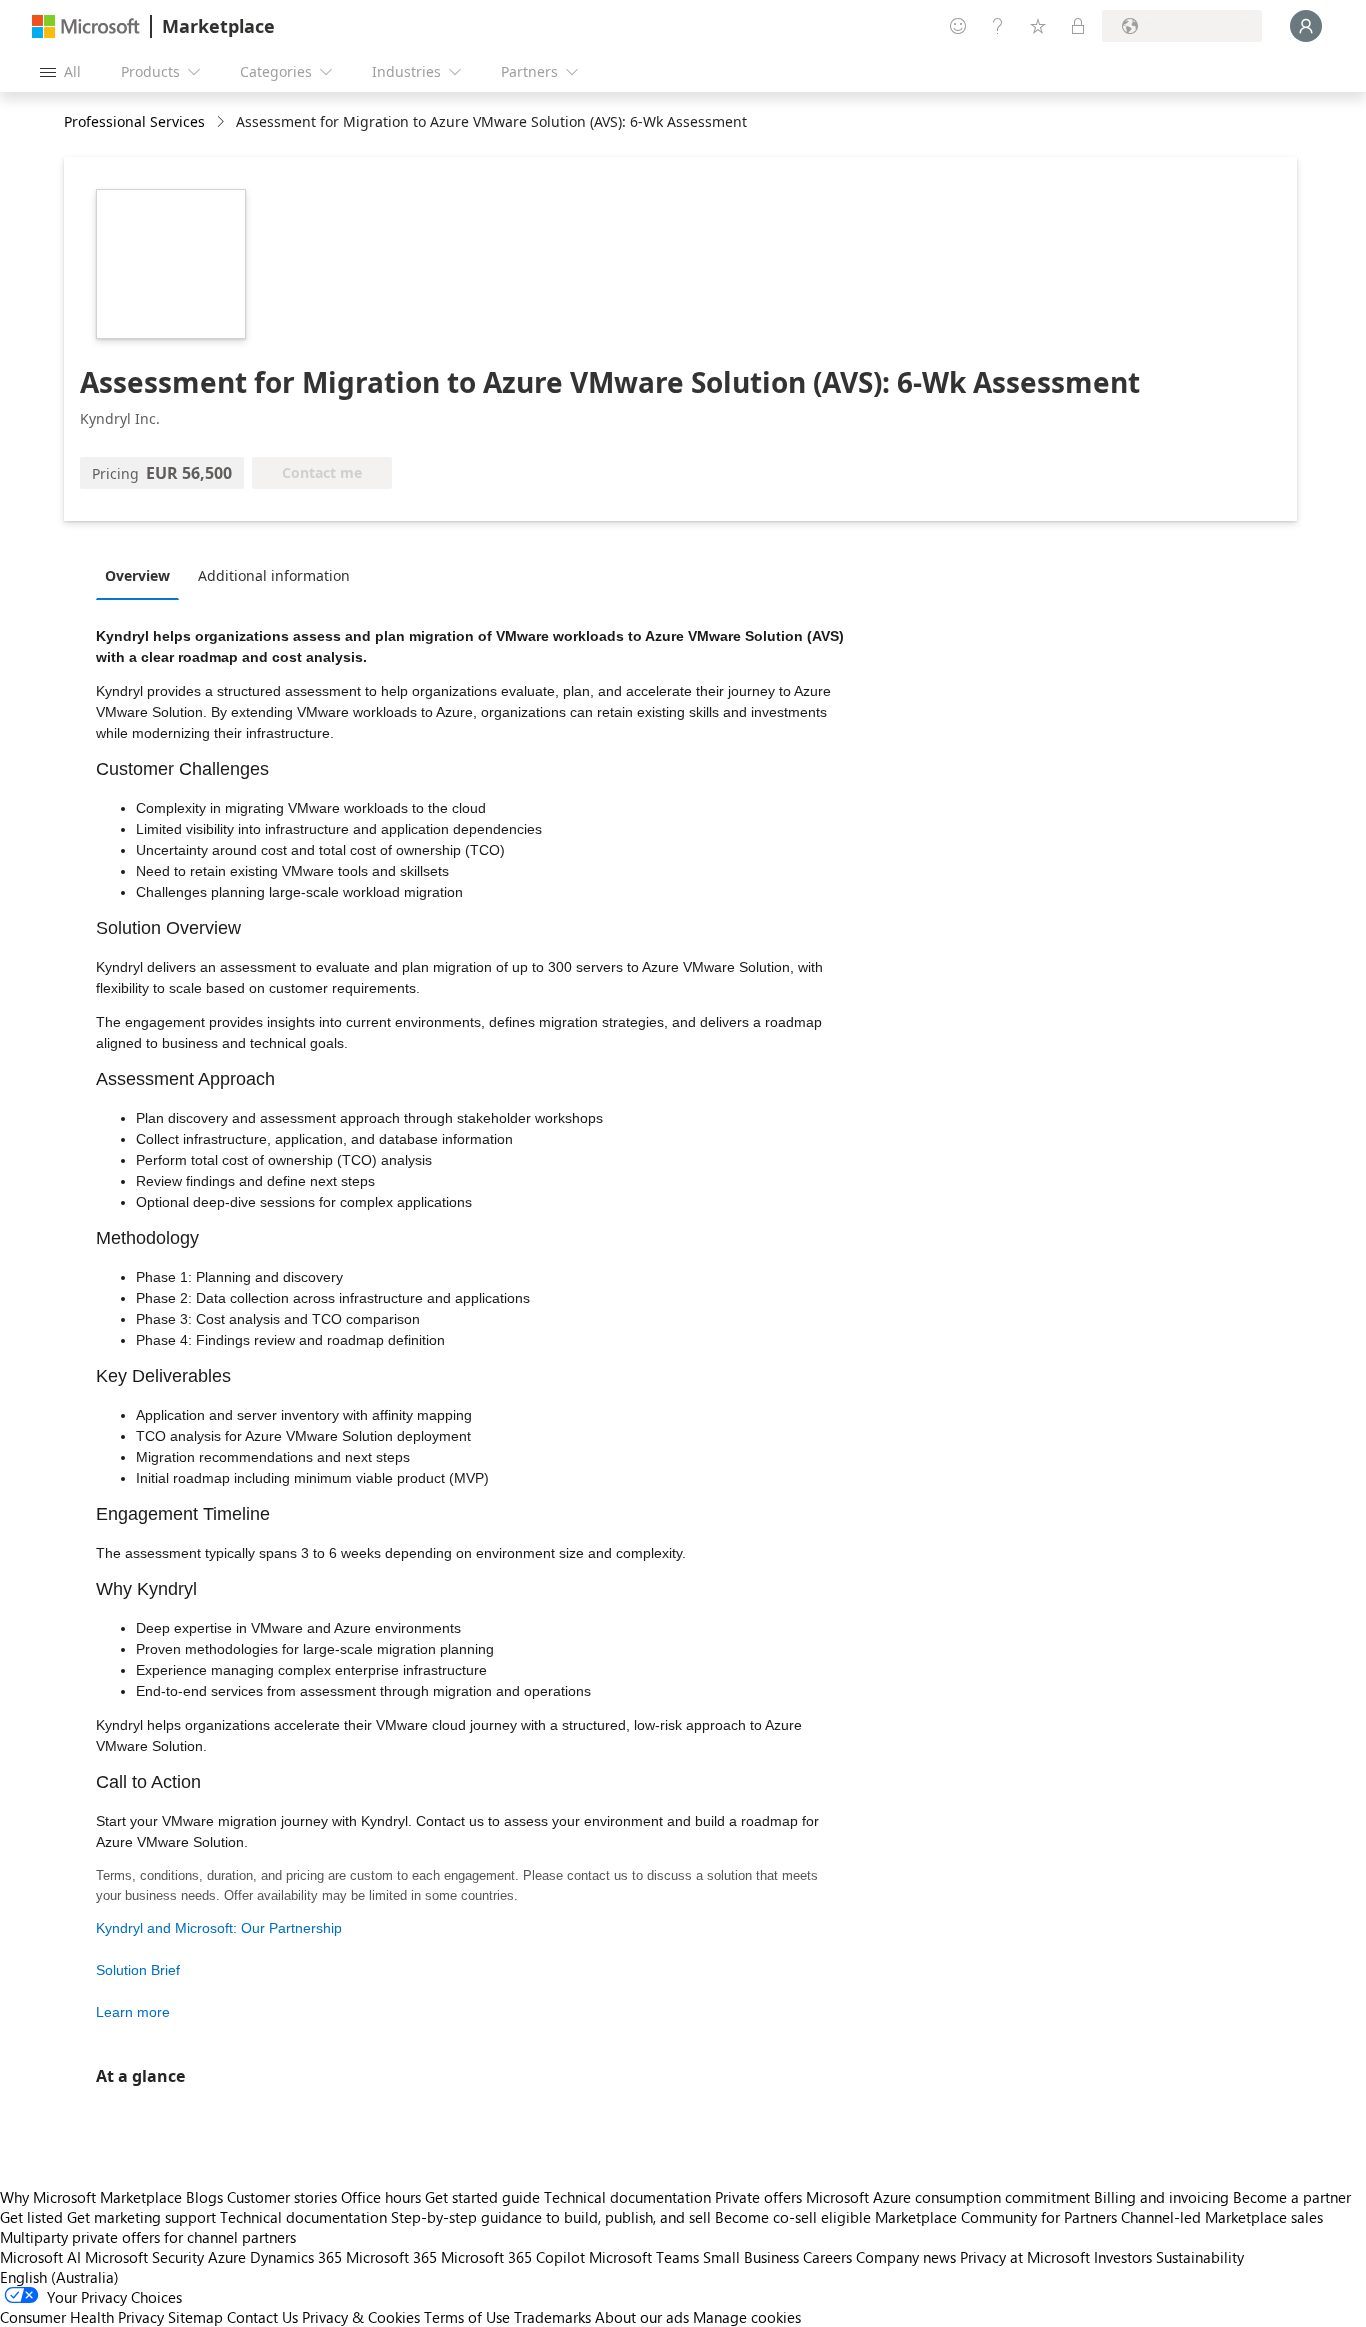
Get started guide (482, 2197)
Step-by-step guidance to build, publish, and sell (551, 2217)
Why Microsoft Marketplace (91, 2197)
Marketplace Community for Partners (996, 2217)
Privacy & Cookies (361, 2317)
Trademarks (552, 2317)
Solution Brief (138, 1970)
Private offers (758, 2197)
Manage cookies (747, 2317)
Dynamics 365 (296, 2257)
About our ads (642, 2317)
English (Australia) (59, 2277)
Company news (906, 2257)
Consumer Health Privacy (82, 2317)
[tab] (142, 575)
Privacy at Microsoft (1025, 2257)
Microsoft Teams (644, 2257)
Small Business (751, 2257)
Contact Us (262, 2317)
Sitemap (195, 2317)
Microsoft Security (144, 2257)
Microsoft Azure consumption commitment (950, 2197)
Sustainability (1200, 2257)
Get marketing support (141, 2217)
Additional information (274, 575)
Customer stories (282, 2197)
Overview (137, 575)
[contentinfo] (222, 122)
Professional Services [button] (134, 121)
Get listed (31, 2217)
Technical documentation (627, 2197)
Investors (1123, 2257)
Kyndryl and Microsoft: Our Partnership (219, 1928)
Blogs (204, 2197)
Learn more (133, 2012)
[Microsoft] (86, 26)
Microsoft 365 (391, 2257)
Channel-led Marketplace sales (1222, 2217)
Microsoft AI (40, 2257)
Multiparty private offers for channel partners (148, 2237)
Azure (227, 2257)
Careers (827, 2257)
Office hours (381, 2197)
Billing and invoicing (1161, 2197)
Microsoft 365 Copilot (513, 2257)
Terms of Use (467, 2317)
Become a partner (1292, 2197)
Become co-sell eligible (793, 2217)
